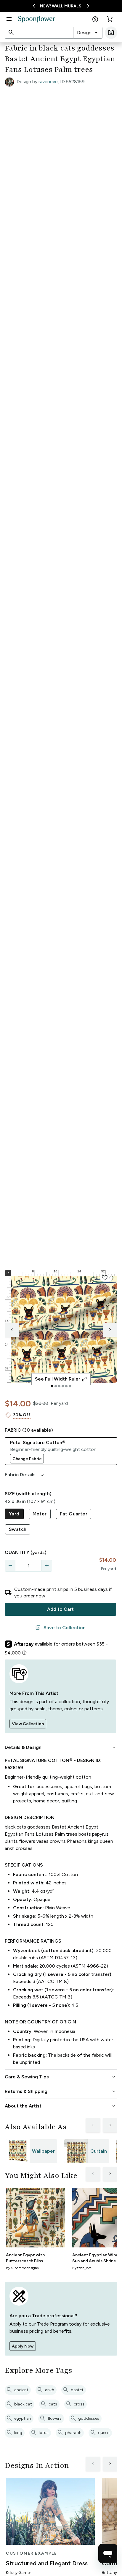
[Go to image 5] (66, 1386)
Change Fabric (27, 1459)
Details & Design (61, 1747)
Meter (40, 1514)
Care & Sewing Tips (61, 2077)
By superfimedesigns (22, 2268)
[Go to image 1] (52, 1386)
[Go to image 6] (70, 1386)
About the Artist (61, 2106)
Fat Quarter (74, 1514)
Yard (14, 1514)
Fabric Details (25, 1475)
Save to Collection (60, 1628)
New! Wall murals (61, 6)
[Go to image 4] (63, 1386)
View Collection (28, 1724)
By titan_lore (82, 2268)
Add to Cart (60, 1609)
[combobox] (88, 33)
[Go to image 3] (59, 1386)
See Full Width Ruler (61, 1379)
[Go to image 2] (56, 1386)
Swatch (18, 1529)
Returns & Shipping (61, 2091)
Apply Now (23, 2346)
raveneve (48, 82)
